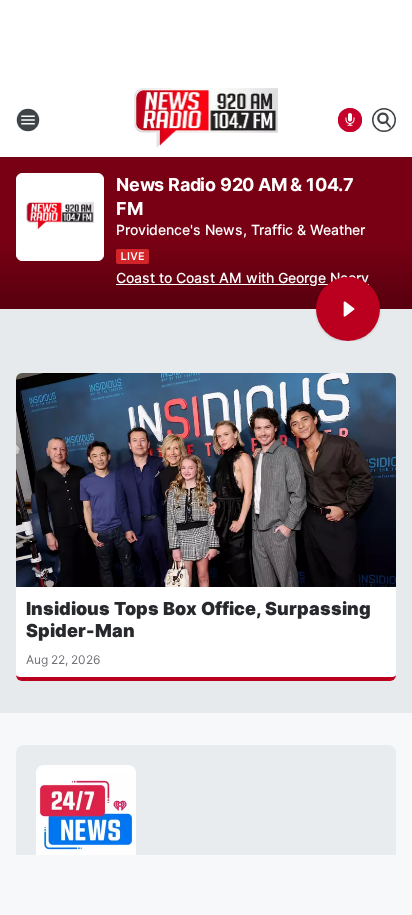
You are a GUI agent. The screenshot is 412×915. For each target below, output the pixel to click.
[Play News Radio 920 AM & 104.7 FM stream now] (60, 217)
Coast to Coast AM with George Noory (242, 277)
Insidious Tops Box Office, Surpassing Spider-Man (198, 619)
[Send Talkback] (350, 120)
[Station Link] (206, 120)
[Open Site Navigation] (28, 120)
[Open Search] (384, 120)
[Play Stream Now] (348, 309)
